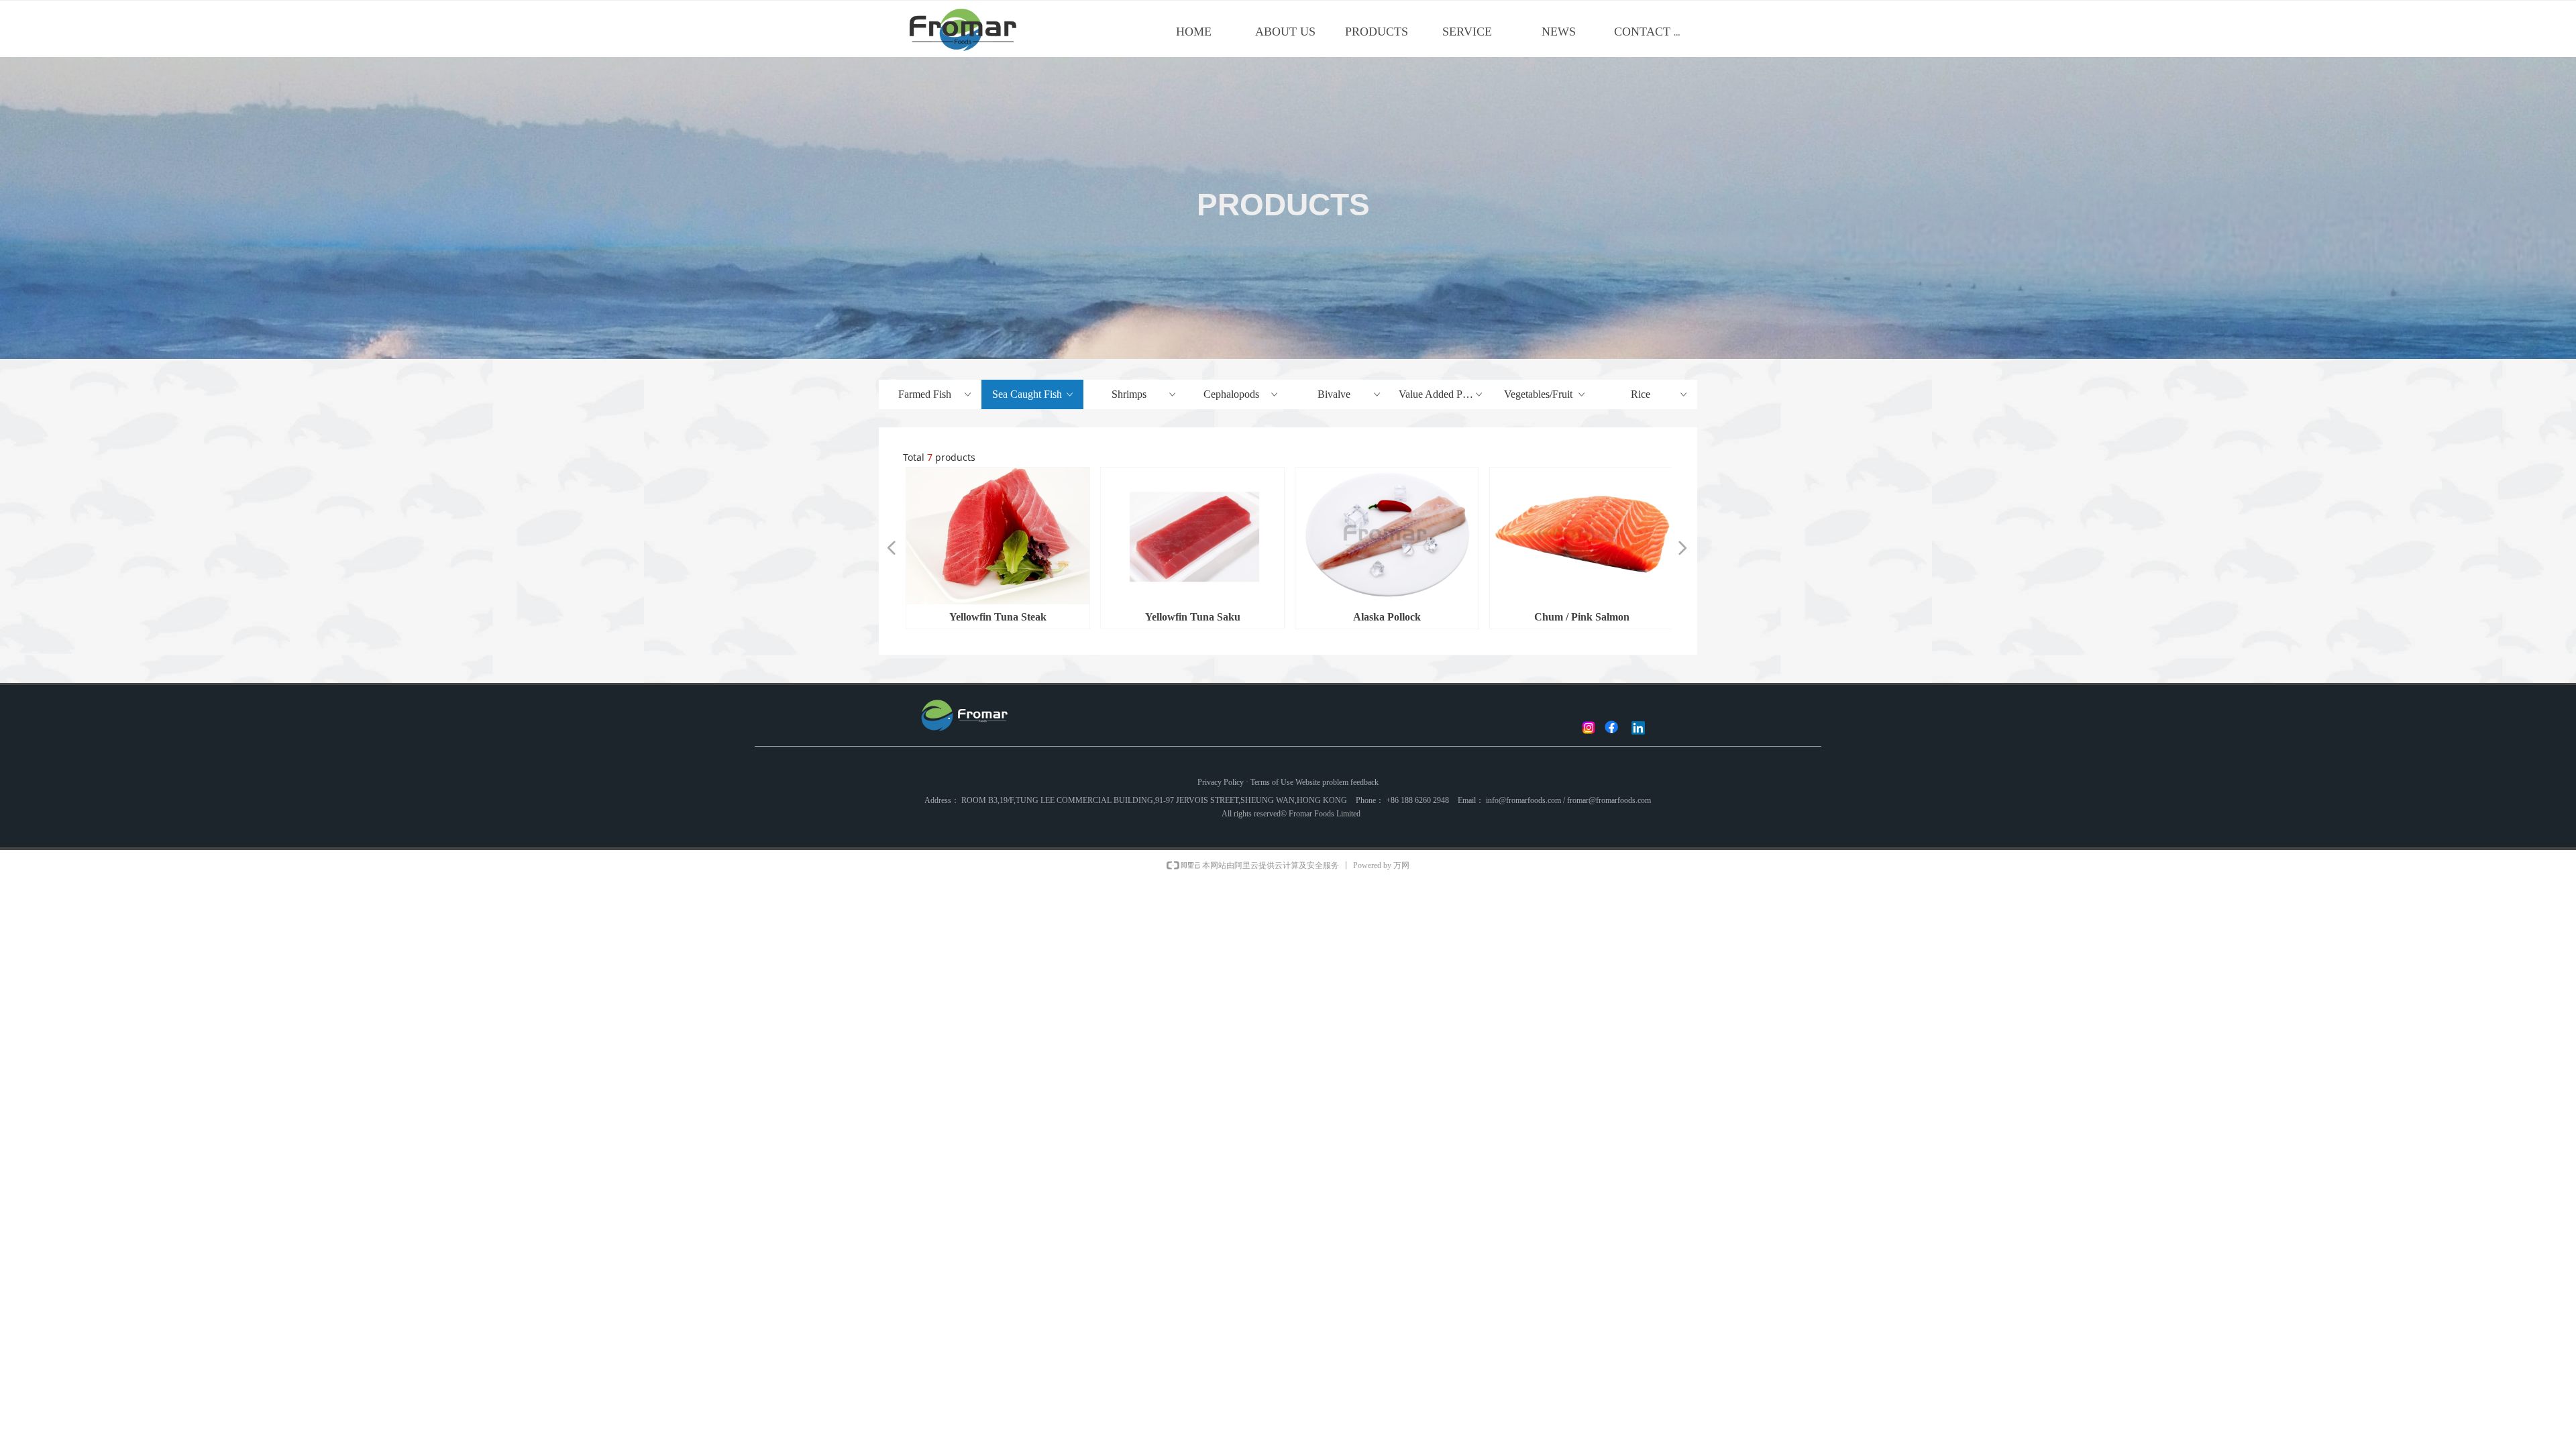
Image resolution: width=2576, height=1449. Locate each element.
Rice (1660, 394)
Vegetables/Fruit (1545, 394)
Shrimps (1144, 394)
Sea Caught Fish (1034, 394)
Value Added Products (1446, 394)
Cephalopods (1242, 394)
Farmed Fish (936, 394)
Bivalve (1350, 394)
